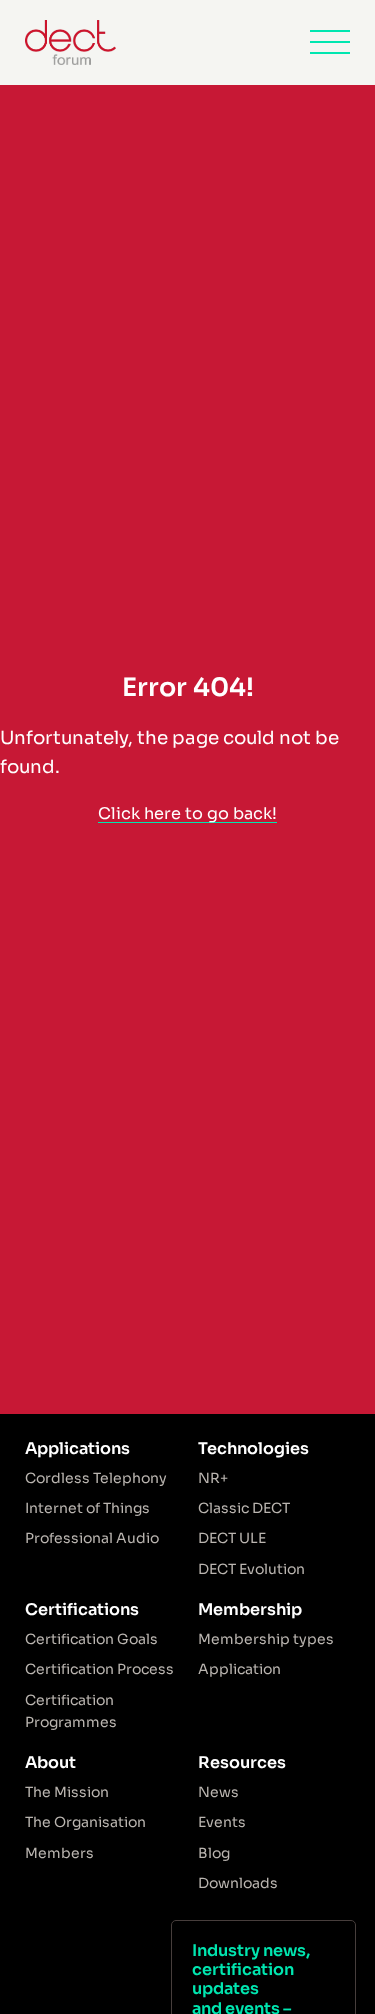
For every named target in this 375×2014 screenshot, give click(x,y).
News (218, 1792)
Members (59, 1853)
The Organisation (85, 1822)
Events (222, 1822)
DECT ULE (232, 1538)
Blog (214, 1853)
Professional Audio (92, 1538)
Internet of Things (87, 1508)
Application (239, 1669)
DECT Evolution (251, 1569)
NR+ (213, 1478)
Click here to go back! (187, 813)
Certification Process (99, 1669)
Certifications (82, 1609)
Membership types (266, 1639)
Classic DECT (244, 1508)
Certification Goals (91, 1639)
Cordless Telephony (96, 1478)
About (50, 1762)
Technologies (253, 1448)
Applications (77, 1448)
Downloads (238, 1883)
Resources (242, 1762)
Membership (250, 1609)
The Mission (67, 1792)
